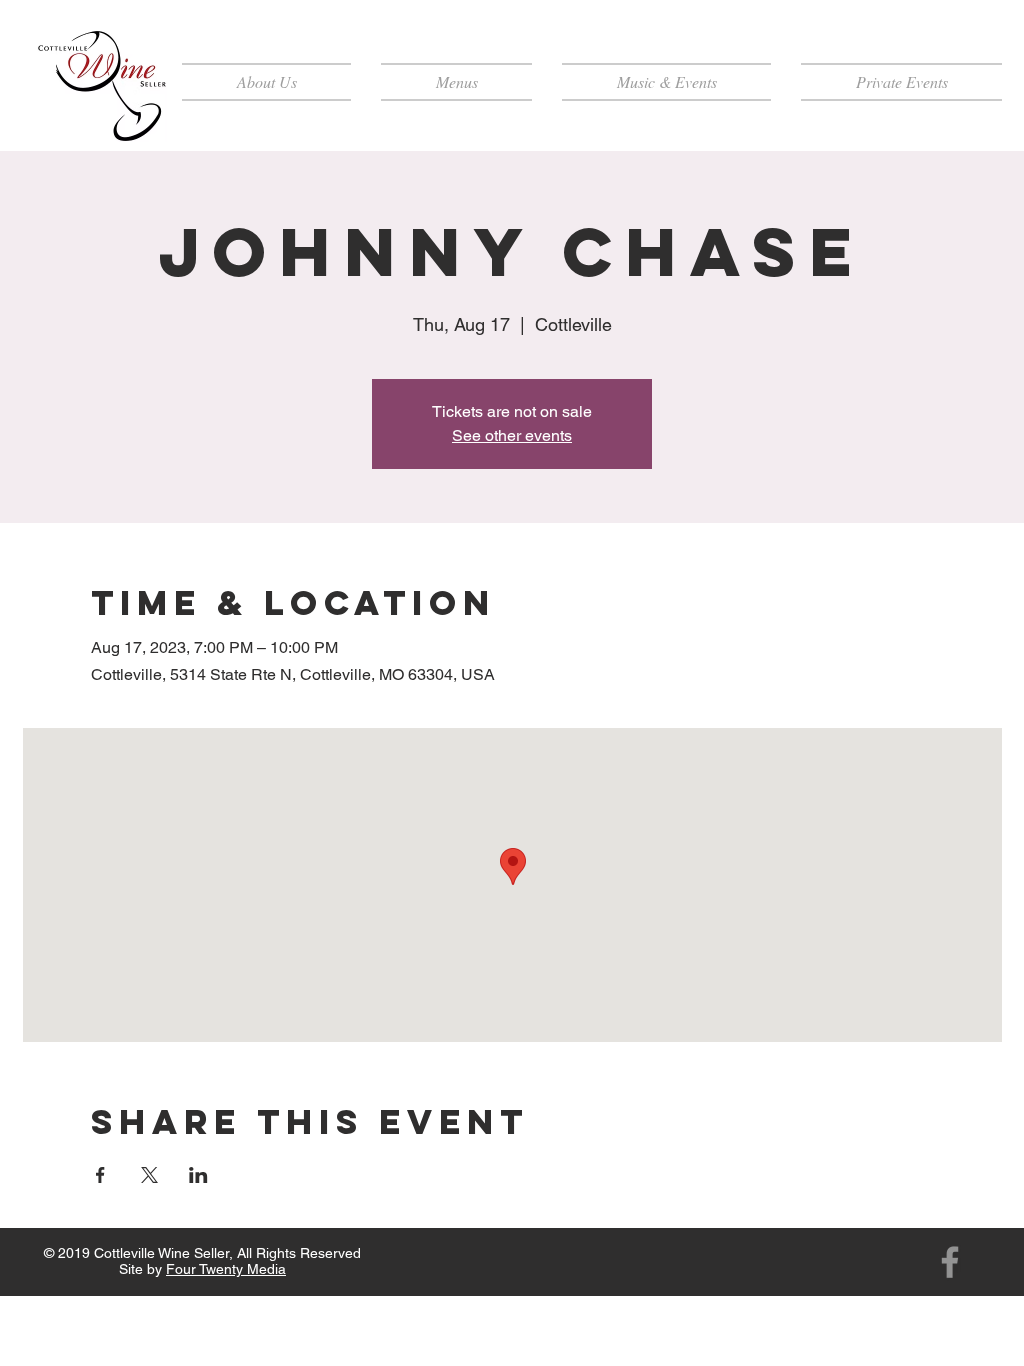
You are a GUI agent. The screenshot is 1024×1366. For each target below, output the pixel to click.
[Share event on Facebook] (100, 1175)
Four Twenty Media (226, 1269)
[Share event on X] (149, 1175)
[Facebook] (950, 1262)
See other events (512, 435)
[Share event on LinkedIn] (198, 1175)
